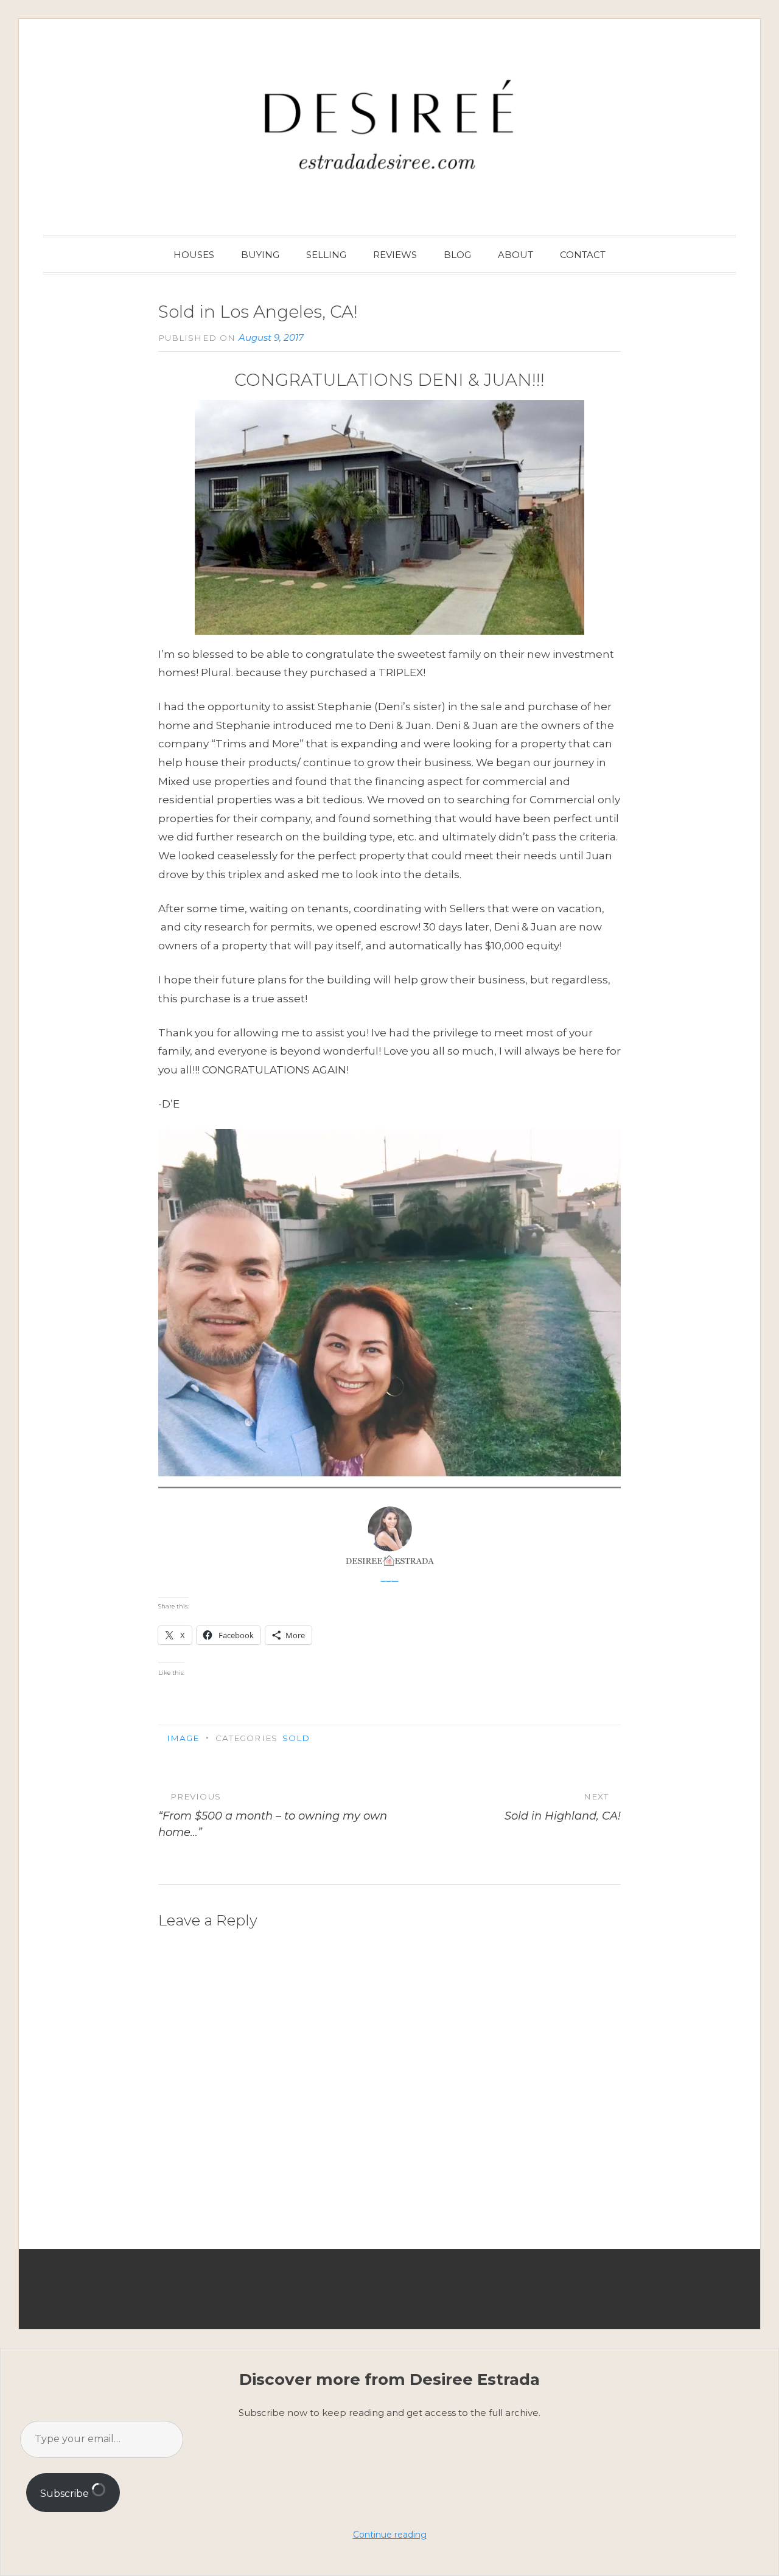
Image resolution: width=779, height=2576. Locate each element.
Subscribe (66, 2494)
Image (183, 1738)
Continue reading (390, 2535)
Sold (296, 1738)
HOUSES (194, 255)
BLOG (457, 255)
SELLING (326, 255)
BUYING (260, 255)
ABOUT (515, 255)
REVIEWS (395, 255)
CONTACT (583, 255)
